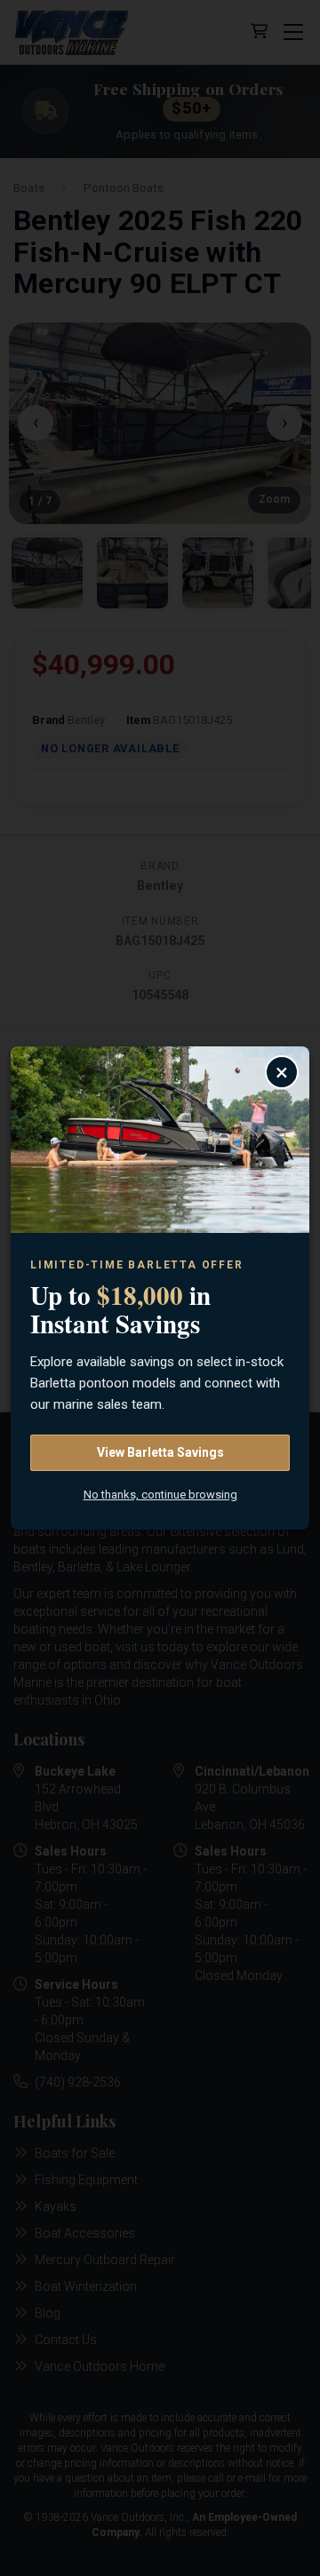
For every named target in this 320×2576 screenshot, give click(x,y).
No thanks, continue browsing (160, 1495)
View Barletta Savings (160, 1452)
